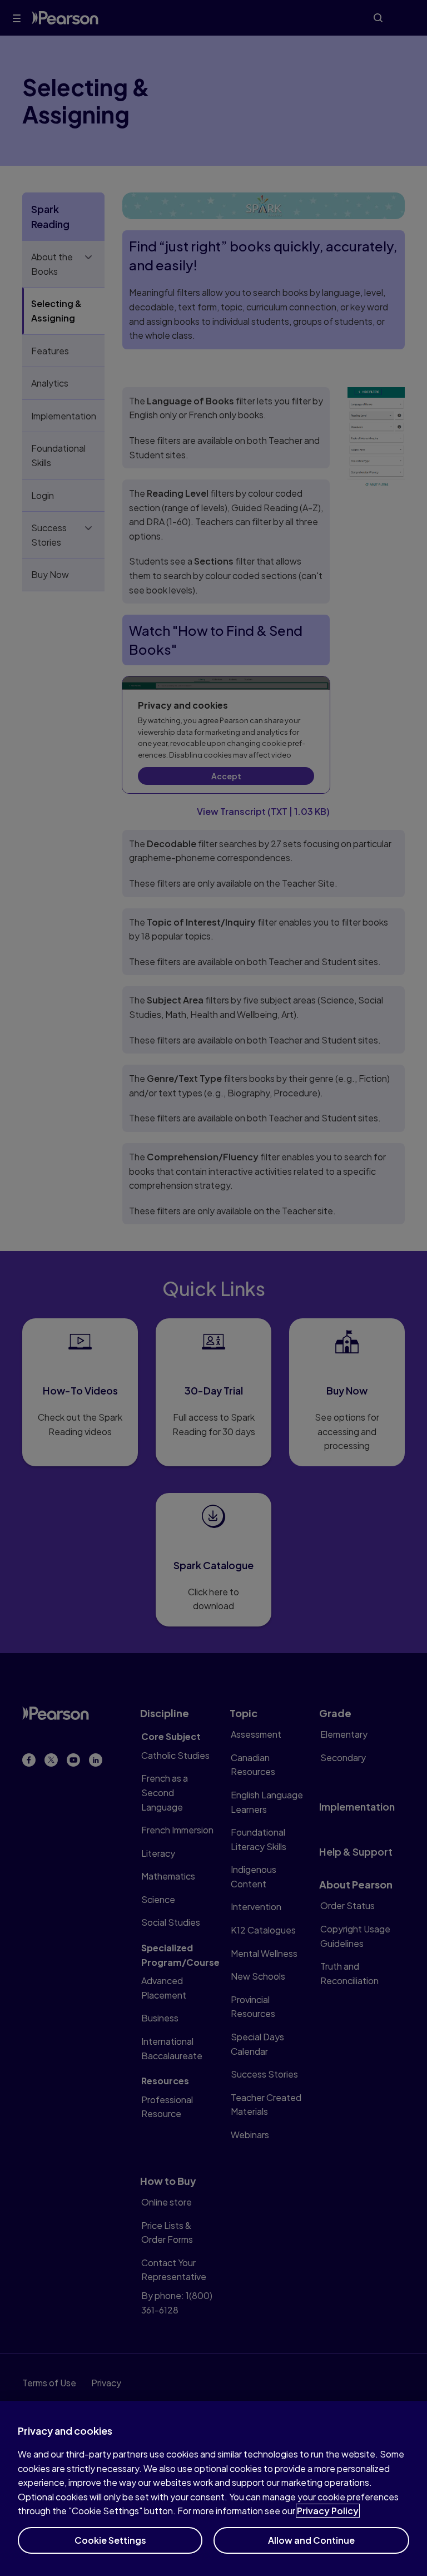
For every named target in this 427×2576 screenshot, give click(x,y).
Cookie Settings (110, 2540)
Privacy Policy (328, 2511)
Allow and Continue (311, 2540)
